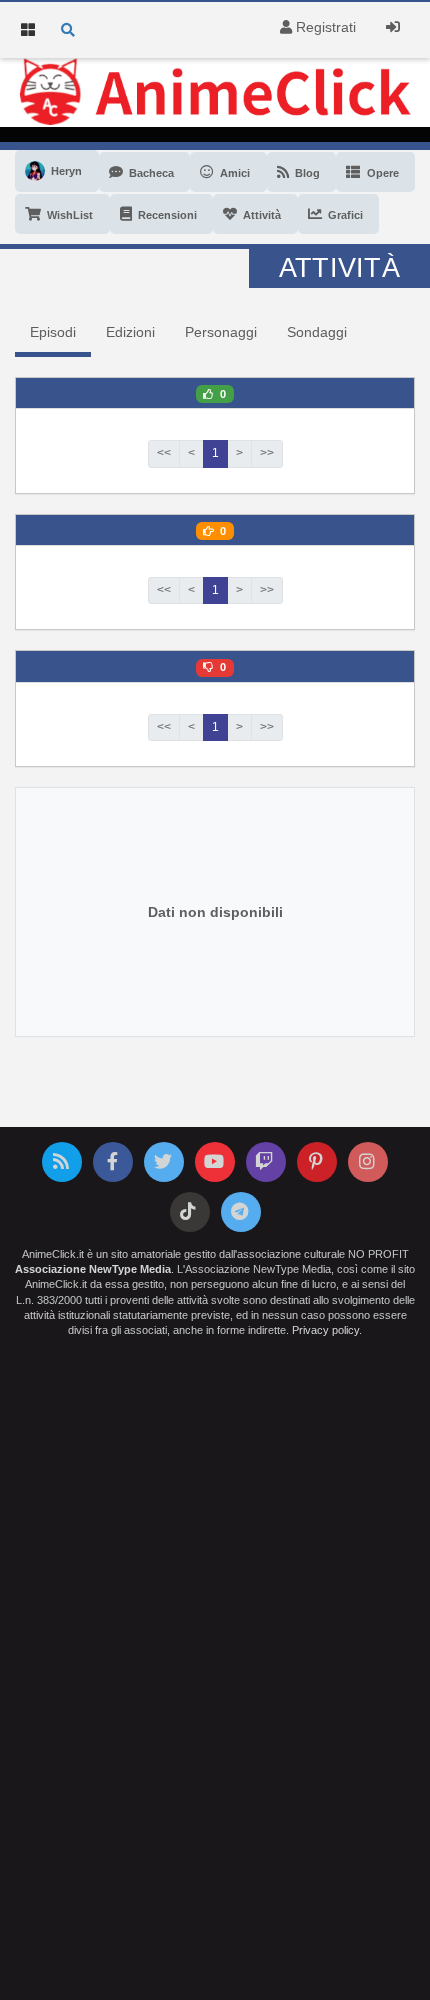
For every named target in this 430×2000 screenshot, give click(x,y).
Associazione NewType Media (93, 1269)
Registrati (324, 27)
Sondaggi (317, 332)
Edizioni (130, 332)
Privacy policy (325, 1330)
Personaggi (221, 332)
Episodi (53, 332)
